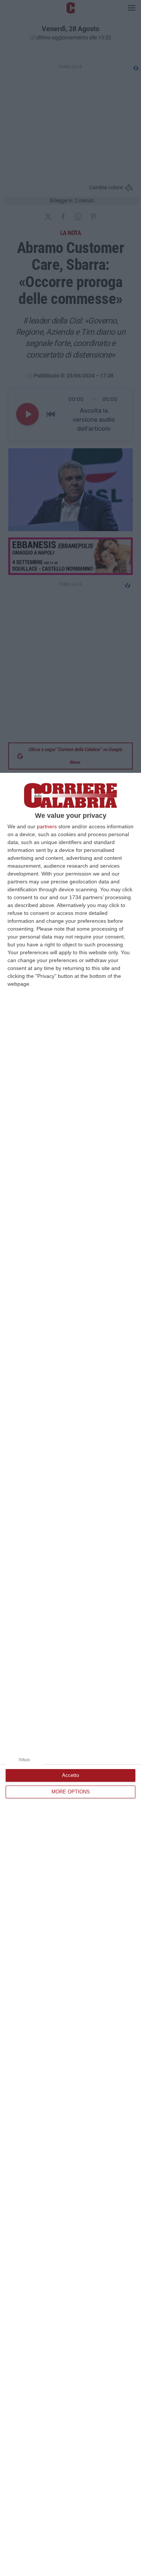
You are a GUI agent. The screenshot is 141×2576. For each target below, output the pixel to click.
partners (47, 826)
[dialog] (70, 1674)
